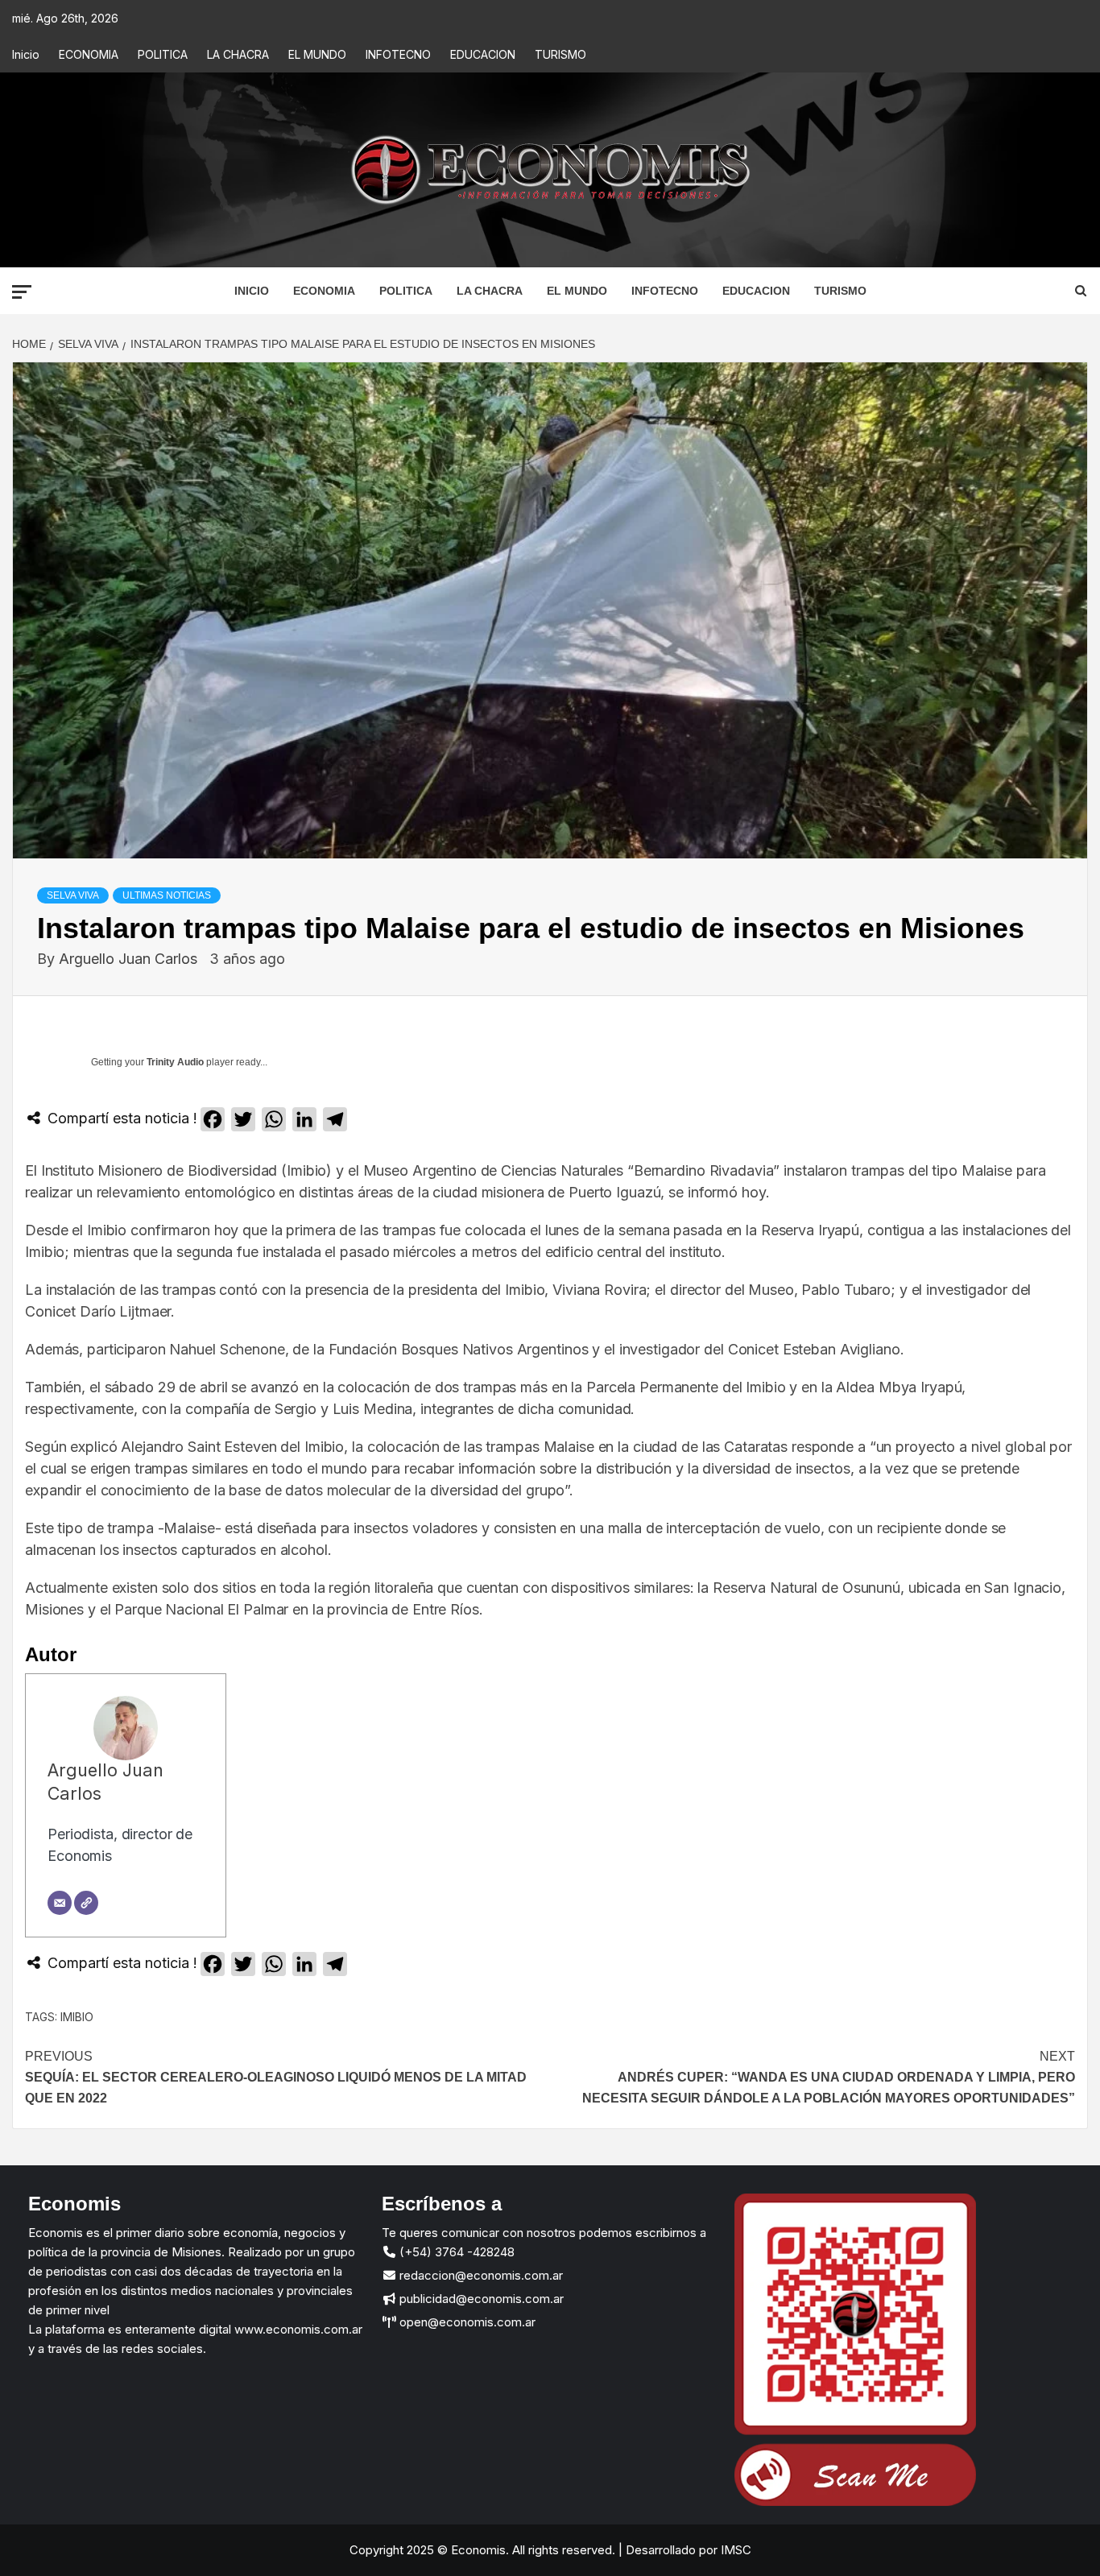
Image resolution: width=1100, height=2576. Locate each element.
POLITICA (163, 54)
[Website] (86, 1903)
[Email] (60, 1903)
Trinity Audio (175, 1062)
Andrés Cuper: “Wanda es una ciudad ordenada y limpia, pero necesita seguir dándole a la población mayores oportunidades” (829, 2077)
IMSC (734, 2550)
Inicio (26, 54)
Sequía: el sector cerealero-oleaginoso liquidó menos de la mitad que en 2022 (276, 2077)
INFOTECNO (398, 54)
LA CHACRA (238, 54)
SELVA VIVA (73, 895)
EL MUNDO (317, 54)
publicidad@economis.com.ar (480, 2299)
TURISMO (560, 54)
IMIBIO (77, 2017)
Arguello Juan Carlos (130, 959)
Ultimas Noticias (167, 895)
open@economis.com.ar (466, 2322)
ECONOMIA (89, 54)
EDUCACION (483, 54)
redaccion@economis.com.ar (480, 2275)
